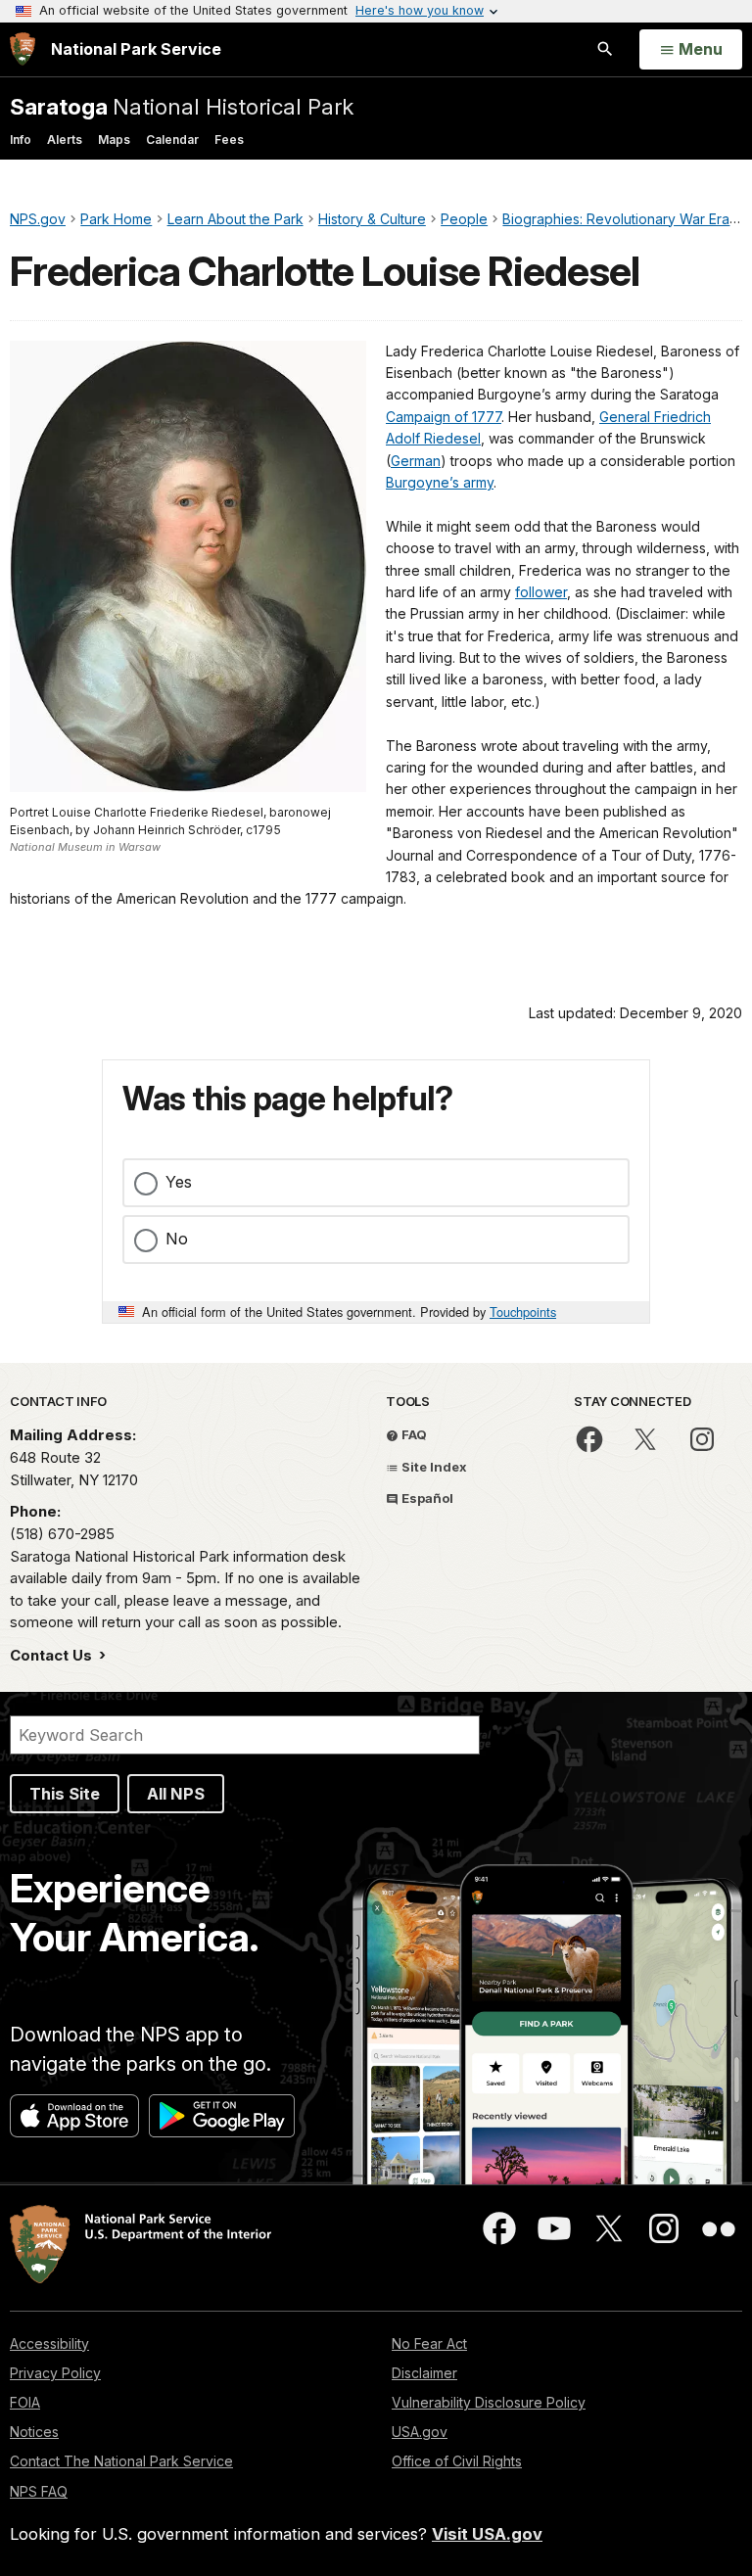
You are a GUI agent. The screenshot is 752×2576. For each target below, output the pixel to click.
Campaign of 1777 (444, 417)
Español (426, 1498)
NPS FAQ (39, 2491)
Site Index (433, 1467)
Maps (114, 140)
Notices (34, 2432)
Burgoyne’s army (440, 482)
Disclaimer (424, 2373)
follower (541, 592)
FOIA (25, 2402)
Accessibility (49, 2343)
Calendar (172, 140)
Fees (229, 140)
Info (21, 140)
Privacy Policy (55, 2373)
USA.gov (420, 2432)
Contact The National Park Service (121, 2461)
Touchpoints (523, 1311)
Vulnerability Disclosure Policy (489, 2402)
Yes (179, 1182)
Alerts (65, 140)
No (177, 1239)
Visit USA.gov (487, 2534)
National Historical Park (182, 106)
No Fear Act (429, 2343)
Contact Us (53, 1655)
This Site (65, 1794)
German (416, 461)
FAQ (413, 1434)
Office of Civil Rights (457, 2461)
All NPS (176, 1794)
